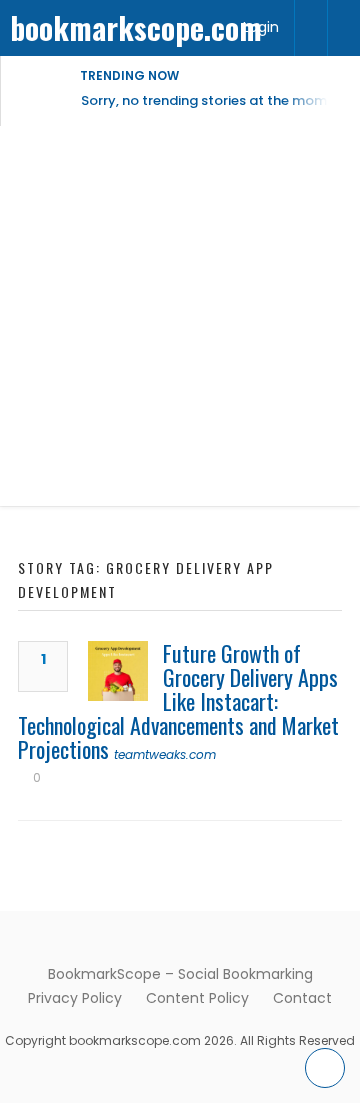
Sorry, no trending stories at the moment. (216, 100)
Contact (302, 998)
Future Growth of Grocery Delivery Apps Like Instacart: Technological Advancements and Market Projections (178, 701)
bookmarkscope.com (136, 27)
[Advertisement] (180, 316)
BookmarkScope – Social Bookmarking (180, 974)
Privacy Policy (75, 998)
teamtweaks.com (165, 754)
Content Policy (197, 998)
